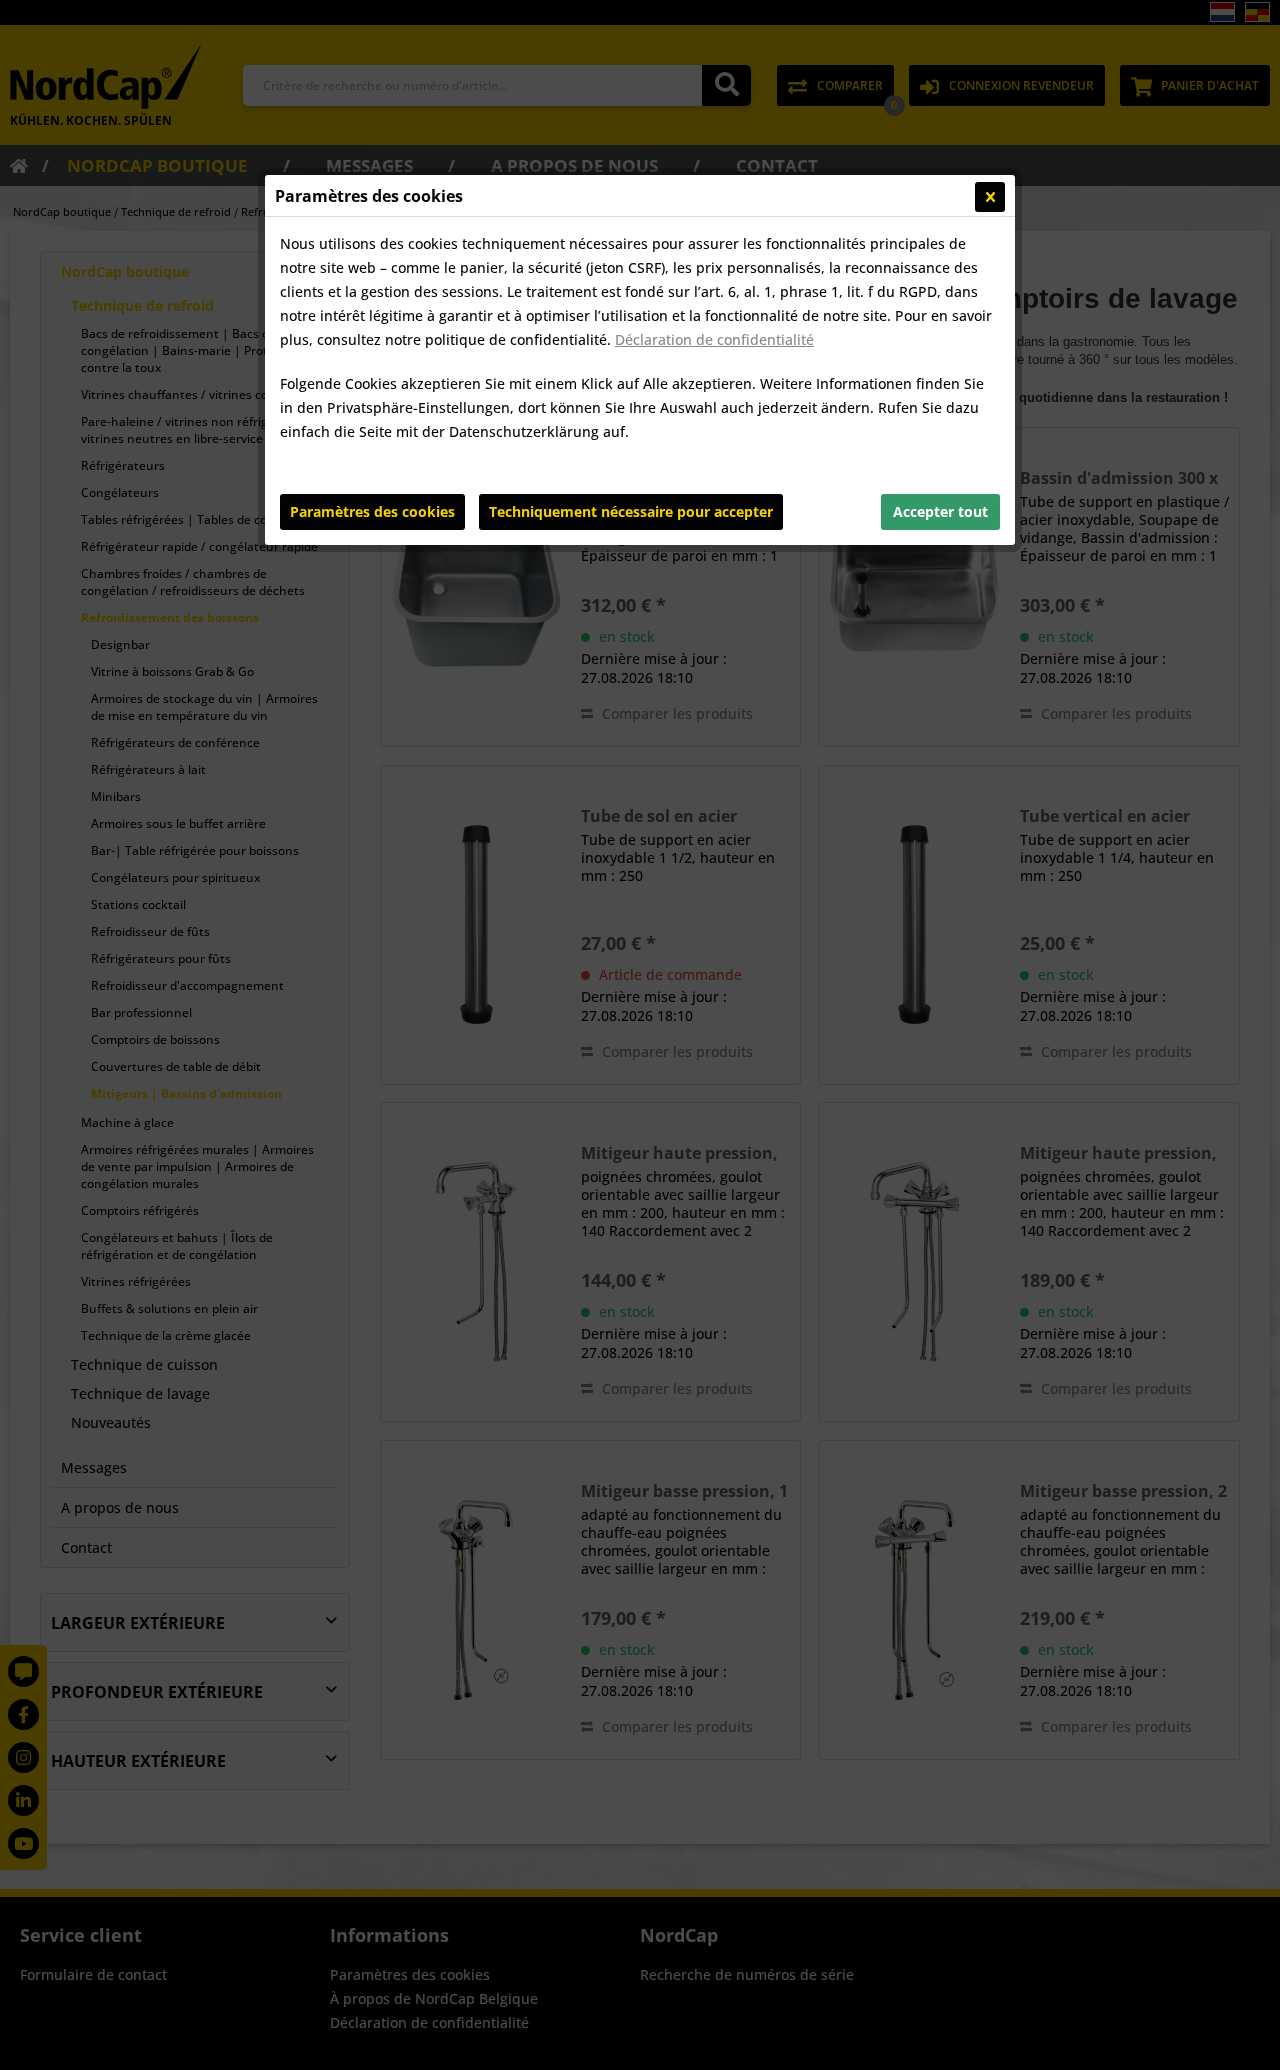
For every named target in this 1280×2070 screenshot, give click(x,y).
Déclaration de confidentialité (714, 339)
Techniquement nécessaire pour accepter (631, 511)
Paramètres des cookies (372, 511)
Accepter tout (940, 511)
